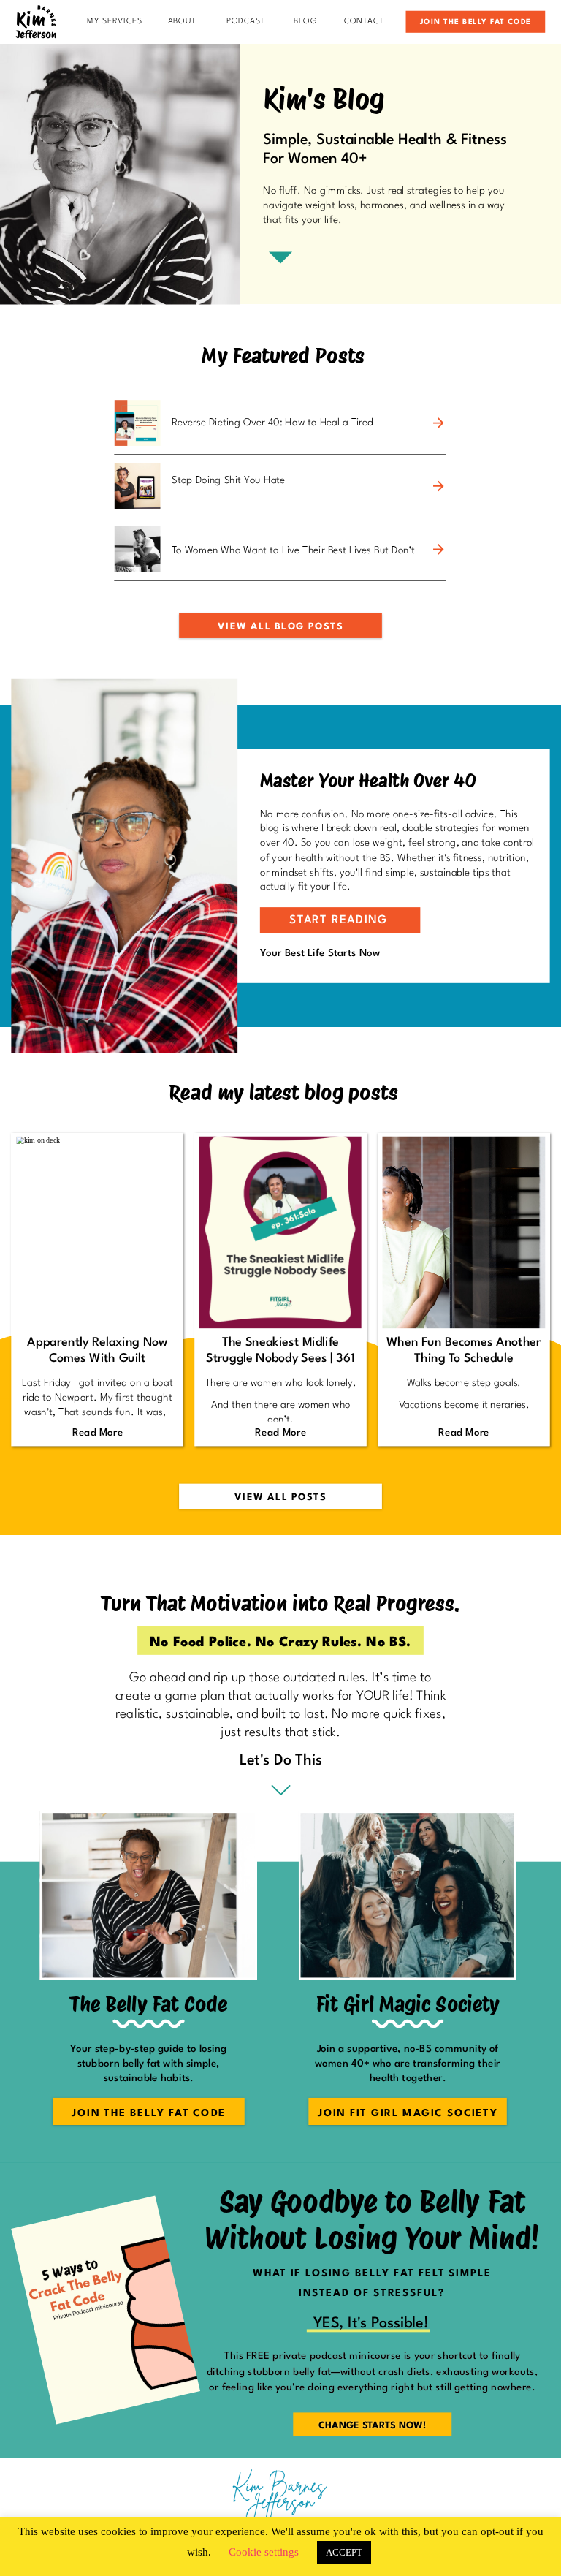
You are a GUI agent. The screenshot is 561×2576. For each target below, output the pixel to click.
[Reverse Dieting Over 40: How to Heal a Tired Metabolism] (438, 424)
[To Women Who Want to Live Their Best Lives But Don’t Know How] (438, 549)
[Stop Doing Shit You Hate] (438, 486)
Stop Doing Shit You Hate (229, 481)
